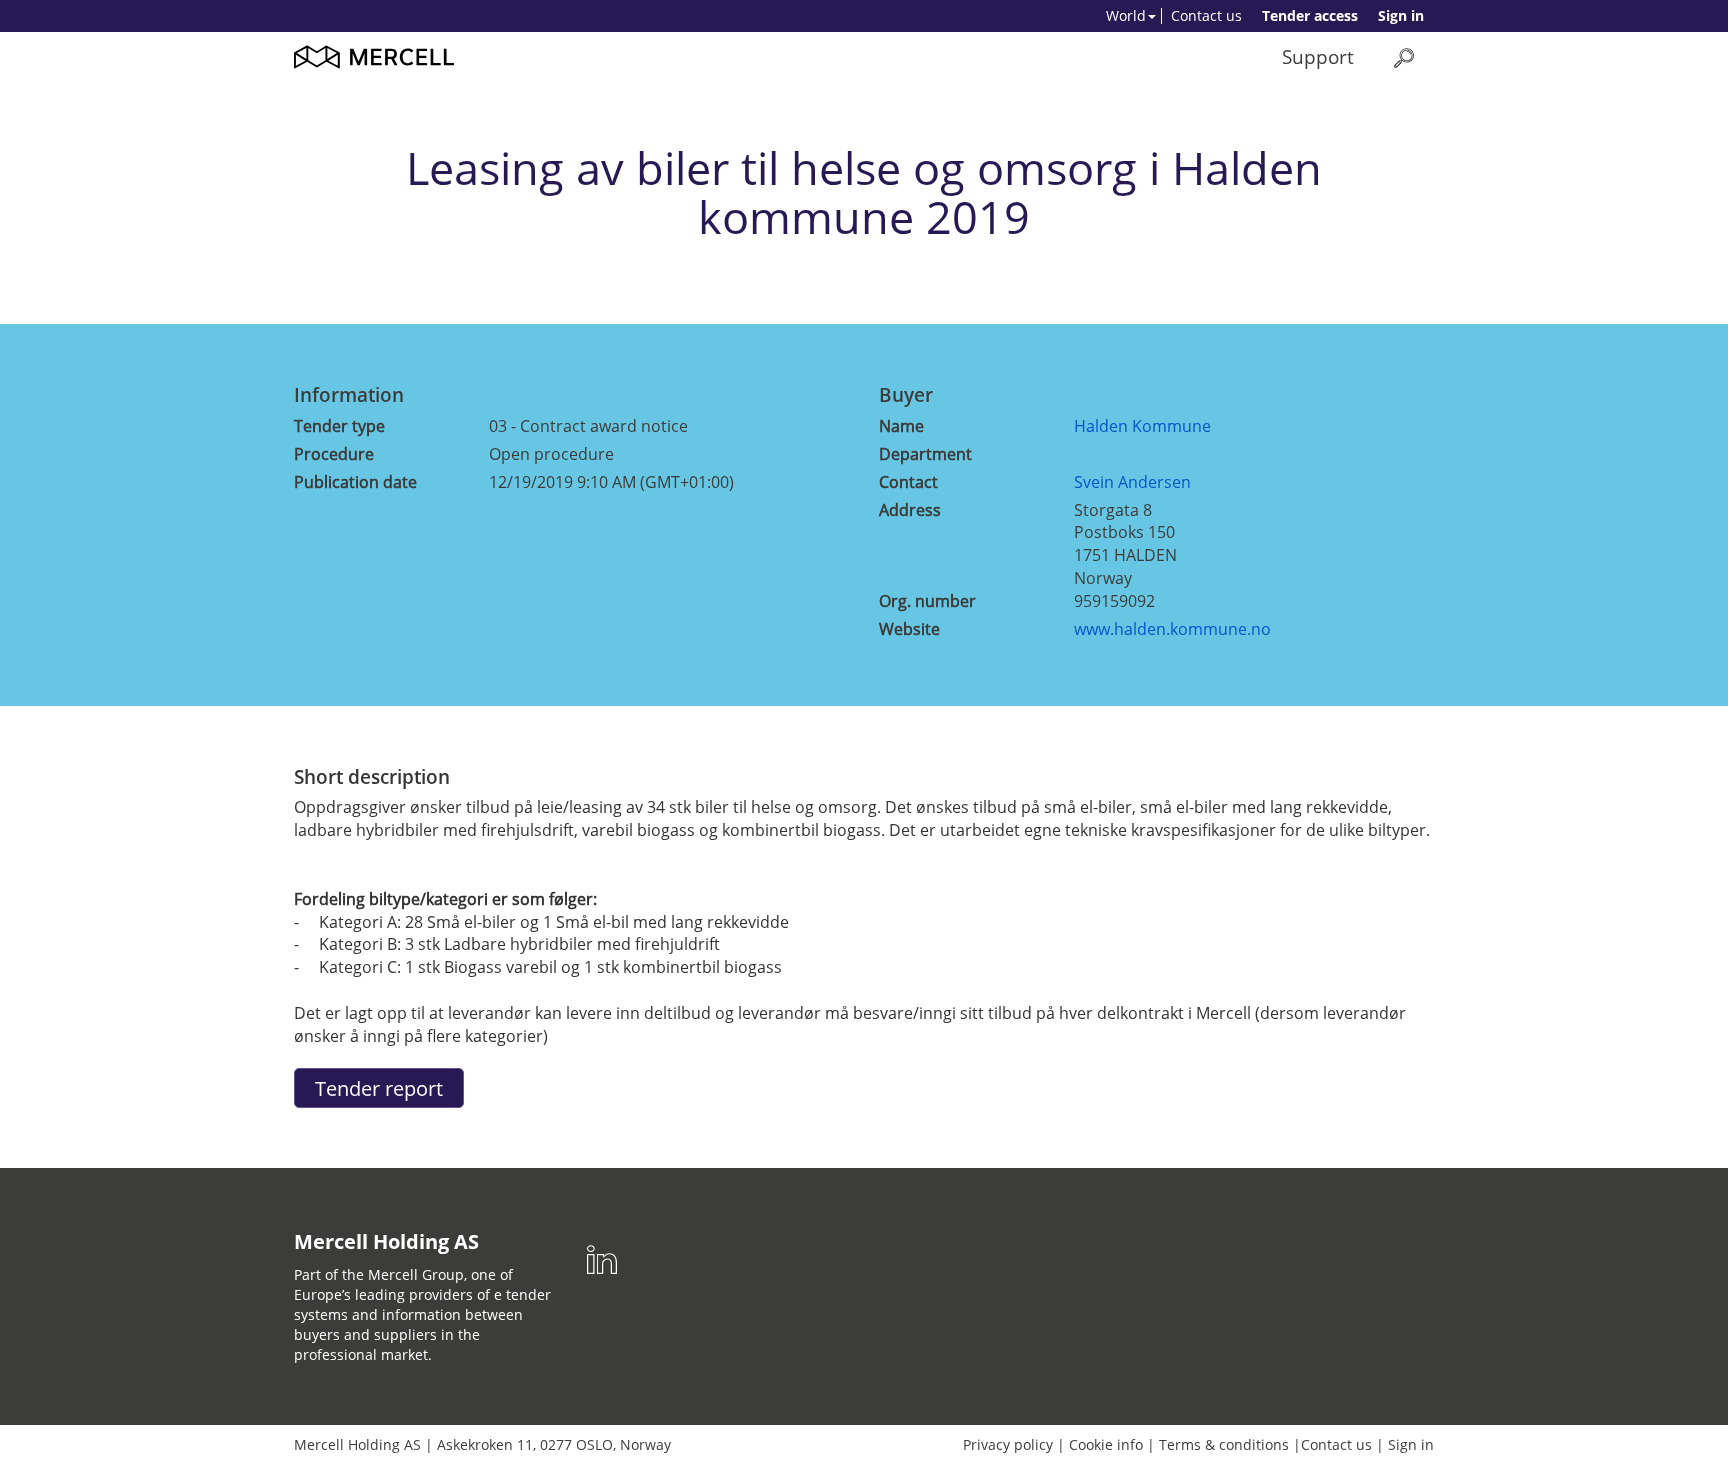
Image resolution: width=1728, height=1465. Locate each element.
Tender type (339, 426)
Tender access (1310, 15)
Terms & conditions (1224, 1444)
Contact (908, 482)
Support (1318, 56)
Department (925, 454)
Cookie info (1106, 1444)
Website (909, 629)
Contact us (1206, 15)
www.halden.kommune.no (1172, 629)
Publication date (355, 482)
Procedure (334, 454)
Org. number (927, 601)
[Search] (1404, 57)
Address (910, 510)
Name (901, 426)
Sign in (1401, 15)
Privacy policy (1008, 1444)
